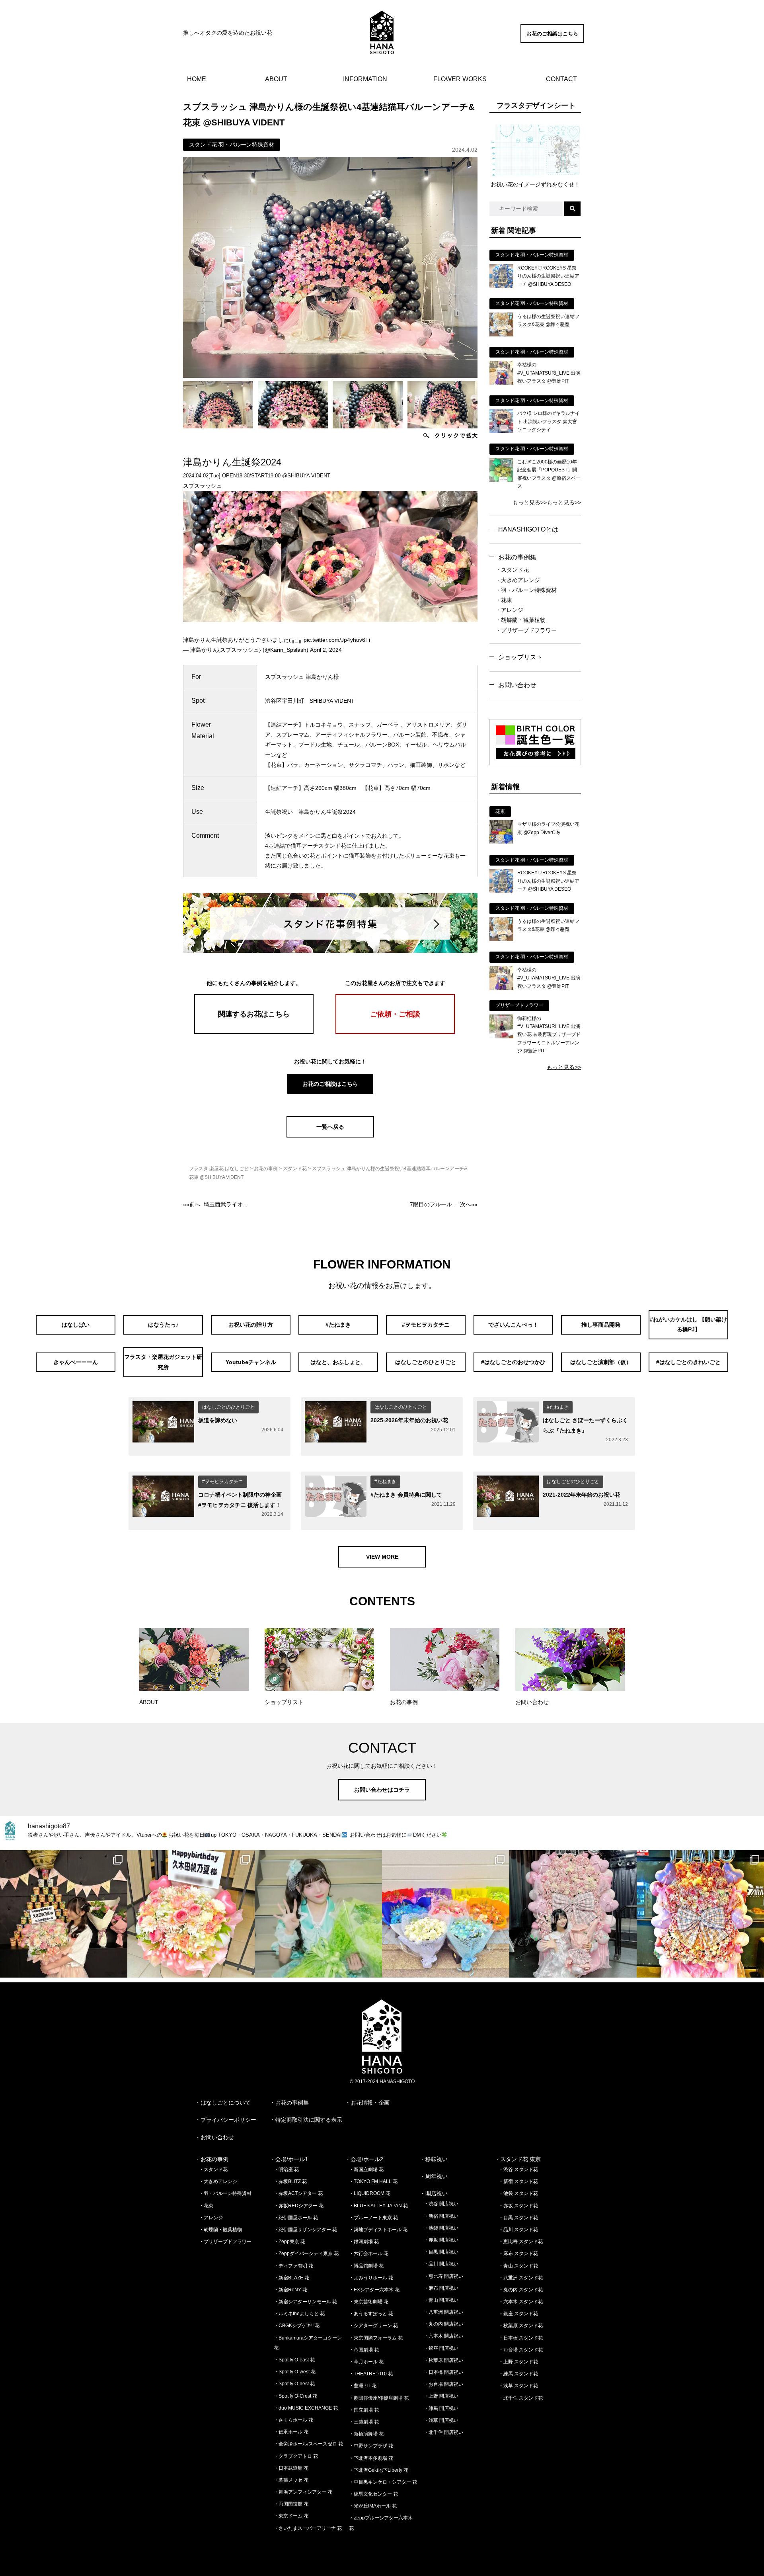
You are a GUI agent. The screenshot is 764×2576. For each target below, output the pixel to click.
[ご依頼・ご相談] (395, 1032)
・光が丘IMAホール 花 (373, 2506)
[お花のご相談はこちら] (552, 41)
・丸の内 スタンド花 (521, 2290)
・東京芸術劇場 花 (369, 2302)
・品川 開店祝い (441, 2264)
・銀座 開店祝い (441, 2348)
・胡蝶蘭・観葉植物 (520, 620)
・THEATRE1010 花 (371, 2374)
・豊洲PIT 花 (363, 2386)
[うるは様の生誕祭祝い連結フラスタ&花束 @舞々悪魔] (501, 334)
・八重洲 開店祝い (443, 2312)
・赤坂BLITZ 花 (290, 2181)
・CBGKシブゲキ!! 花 (297, 2326)
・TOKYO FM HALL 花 (373, 2181)
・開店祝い (434, 2193)
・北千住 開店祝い (443, 2432)
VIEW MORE (382, 1557)
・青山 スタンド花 (518, 2266)
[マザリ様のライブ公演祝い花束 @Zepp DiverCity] (501, 842)
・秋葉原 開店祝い (443, 2360)
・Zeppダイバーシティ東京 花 (306, 2254)
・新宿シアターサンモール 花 (305, 2302)
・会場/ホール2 (364, 2159)
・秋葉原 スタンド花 (521, 2326)
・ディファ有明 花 (293, 2266)
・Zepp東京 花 (289, 2242)
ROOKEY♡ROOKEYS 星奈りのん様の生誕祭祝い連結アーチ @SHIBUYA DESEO (548, 276)
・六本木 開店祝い (443, 2336)
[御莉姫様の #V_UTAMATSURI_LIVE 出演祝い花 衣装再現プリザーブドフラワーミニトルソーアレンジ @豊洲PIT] (501, 1036)
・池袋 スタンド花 (518, 2193)
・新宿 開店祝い (441, 2216)
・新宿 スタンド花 (518, 2181)
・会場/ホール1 (289, 2159)
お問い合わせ (517, 685)
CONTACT (561, 79)
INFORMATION (365, 79)
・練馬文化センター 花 (373, 2494)
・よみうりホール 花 (371, 2278)
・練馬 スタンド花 (518, 2374)
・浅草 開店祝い (441, 2420)
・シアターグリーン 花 (373, 2326)
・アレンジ (509, 610)
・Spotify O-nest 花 (294, 2384)
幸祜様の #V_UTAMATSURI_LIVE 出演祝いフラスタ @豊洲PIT (549, 373)
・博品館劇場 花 (366, 2266)
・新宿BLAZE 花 (291, 2278)
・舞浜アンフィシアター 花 (303, 2492)
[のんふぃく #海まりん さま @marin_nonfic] (318, 1914)
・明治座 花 (286, 2169)
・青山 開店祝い (441, 2300)
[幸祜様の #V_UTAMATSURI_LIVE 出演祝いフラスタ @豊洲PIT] (501, 383)
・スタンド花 (512, 570)
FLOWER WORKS (460, 79)
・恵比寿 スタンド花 (521, 2242)
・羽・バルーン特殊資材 (526, 590)
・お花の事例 (212, 2159)
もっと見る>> (530, 502)
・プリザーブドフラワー (526, 630)
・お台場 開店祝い (443, 2384)
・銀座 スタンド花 (518, 2314)
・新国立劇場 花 (366, 2169)
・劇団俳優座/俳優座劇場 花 (379, 2398)
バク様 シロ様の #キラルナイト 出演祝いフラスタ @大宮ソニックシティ (549, 421)
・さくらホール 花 (293, 2420)
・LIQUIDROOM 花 (370, 2193)
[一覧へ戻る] (330, 1136)
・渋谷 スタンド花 (518, 2169)
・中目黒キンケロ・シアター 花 (383, 2482)
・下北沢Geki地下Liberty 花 (379, 2470)
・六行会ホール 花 (369, 2254)
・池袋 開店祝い (441, 2228)
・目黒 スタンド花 (518, 2218)
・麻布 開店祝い (441, 2288)
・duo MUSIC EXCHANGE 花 (306, 2408)
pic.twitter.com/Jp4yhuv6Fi (337, 640)
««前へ (215, 1204)
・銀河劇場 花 (364, 2242)
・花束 (504, 600)
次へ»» (444, 1204)
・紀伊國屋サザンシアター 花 (305, 2230)
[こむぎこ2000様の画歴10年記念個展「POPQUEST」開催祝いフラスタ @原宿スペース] (501, 480)
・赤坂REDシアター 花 (299, 2206)
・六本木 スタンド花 (521, 2302)
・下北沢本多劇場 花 (371, 2458)
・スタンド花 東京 (518, 2159)
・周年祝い (434, 2176)
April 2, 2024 (326, 650)
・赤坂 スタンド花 (518, 2206)
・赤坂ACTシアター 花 (298, 2193)
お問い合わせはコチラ (382, 1790)
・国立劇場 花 (364, 2410)
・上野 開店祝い (441, 2396)
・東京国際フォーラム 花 (376, 2338)
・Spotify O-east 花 (294, 2360)
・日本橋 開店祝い (443, 2372)
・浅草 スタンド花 (518, 2386)
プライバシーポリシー (228, 2120)
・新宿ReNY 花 (290, 2290)
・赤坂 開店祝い (441, 2240)
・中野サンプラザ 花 (371, 2446)
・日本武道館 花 (291, 2468)
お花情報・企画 (370, 2103)
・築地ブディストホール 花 (378, 2230)
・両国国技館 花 (291, 2504)
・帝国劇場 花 (364, 2350)
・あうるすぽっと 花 (371, 2314)
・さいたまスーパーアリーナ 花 (308, 2528)
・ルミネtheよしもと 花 (299, 2314)
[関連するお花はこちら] (254, 1032)
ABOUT (276, 79)
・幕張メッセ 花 (291, 2480)
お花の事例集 (517, 557)
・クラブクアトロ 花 (296, 2456)
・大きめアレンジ (518, 580)
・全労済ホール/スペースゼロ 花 (308, 2444)
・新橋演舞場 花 (366, 2434)
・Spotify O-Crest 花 (295, 2396)
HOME (197, 79)
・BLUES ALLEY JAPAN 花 (378, 2206)
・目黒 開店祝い (441, 2252)
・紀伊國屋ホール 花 (296, 2218)
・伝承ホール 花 (291, 2432)
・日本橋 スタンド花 (521, 2338)
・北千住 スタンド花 (521, 2398)
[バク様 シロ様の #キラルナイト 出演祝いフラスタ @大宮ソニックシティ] (501, 431)
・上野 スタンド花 (518, 2362)
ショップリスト (520, 657)
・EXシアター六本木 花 (374, 2290)
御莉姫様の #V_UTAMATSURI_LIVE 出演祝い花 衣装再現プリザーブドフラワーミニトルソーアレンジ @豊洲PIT (549, 1035)
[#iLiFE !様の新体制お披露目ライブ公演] (446, 1914)
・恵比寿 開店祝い (443, 2276)
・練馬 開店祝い (441, 2408)
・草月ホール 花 (366, 2362)
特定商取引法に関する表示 (309, 2120)
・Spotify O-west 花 (295, 2372)
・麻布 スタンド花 (518, 2254)
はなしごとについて (226, 2103)
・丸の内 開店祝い (443, 2324)
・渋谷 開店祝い (441, 2204)
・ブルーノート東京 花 (373, 2218)
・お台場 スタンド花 (521, 2350)
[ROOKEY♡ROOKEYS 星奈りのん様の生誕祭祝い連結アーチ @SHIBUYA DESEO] (501, 286)
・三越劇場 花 (364, 2422)
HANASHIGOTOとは (528, 529)
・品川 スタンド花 (518, 2230)
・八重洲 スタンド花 (521, 2278)
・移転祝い (434, 2159)
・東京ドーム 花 (291, 2516)
